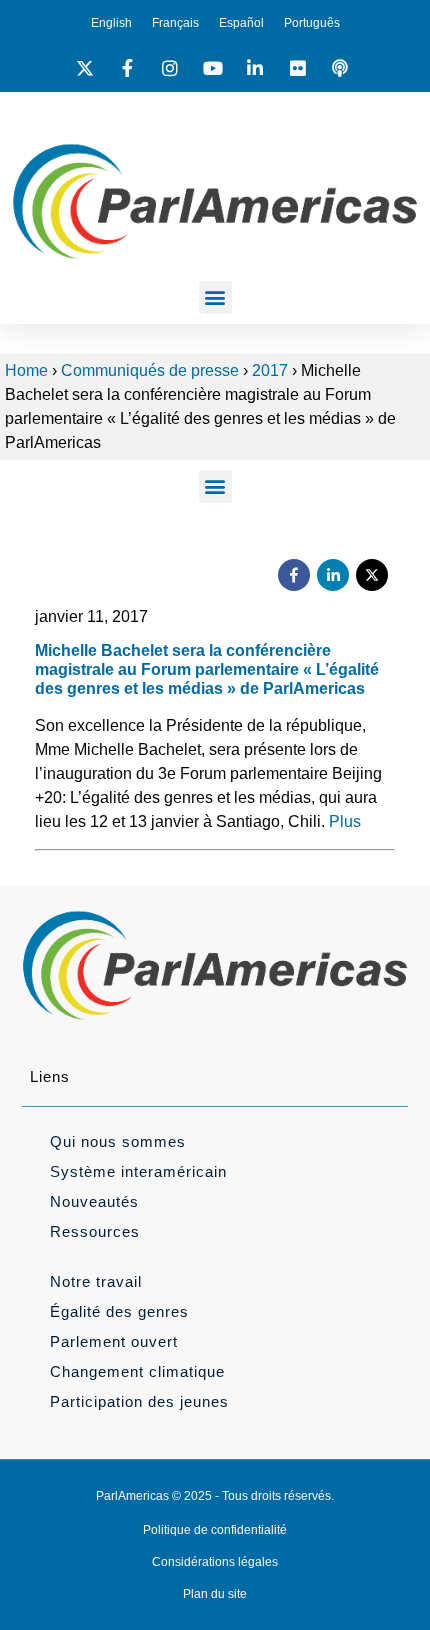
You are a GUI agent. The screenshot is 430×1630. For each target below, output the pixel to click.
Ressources (95, 1231)
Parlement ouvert (114, 1341)
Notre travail (96, 1281)
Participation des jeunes (139, 1401)
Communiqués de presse (150, 370)
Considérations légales (215, 1562)
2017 (270, 370)
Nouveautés (94, 1201)
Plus (345, 821)
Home (26, 370)
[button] (215, 297)
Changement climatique (137, 1371)
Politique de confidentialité (215, 1530)
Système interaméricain (138, 1171)
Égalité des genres (119, 1311)
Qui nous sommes (118, 1141)
